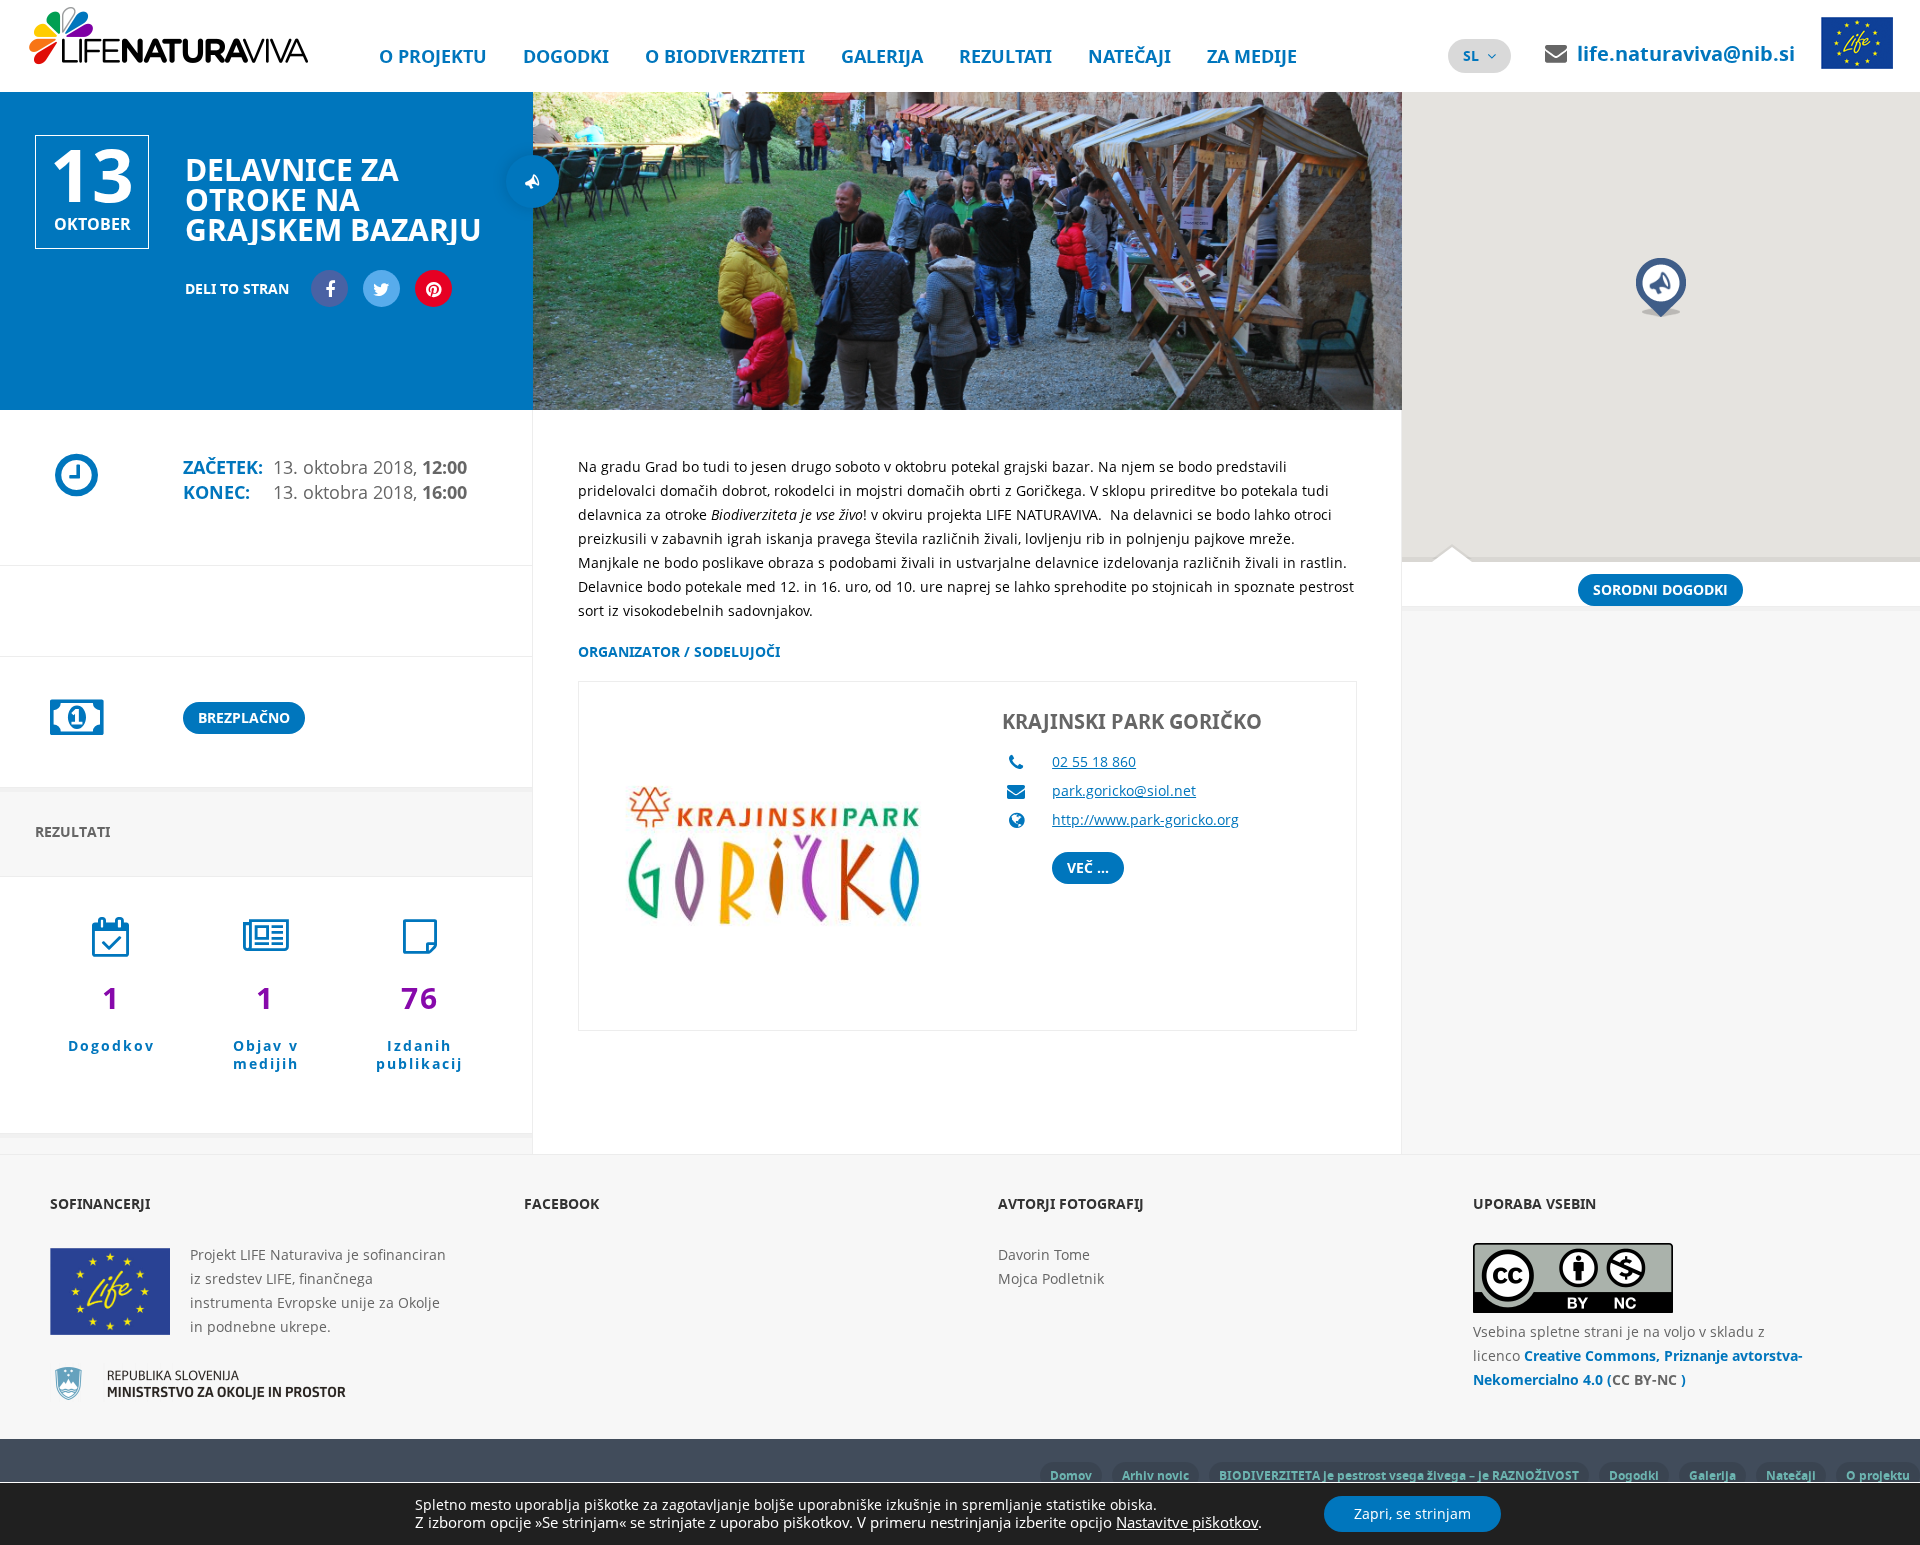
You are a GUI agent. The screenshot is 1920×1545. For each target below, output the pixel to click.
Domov (1071, 1475)
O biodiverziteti (725, 56)
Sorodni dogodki (1660, 589)
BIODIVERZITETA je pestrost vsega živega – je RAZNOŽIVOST (1399, 1475)
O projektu (433, 56)
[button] (1661, 287)
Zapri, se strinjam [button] (1412, 1513)
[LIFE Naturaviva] (173, 60)
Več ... (1088, 867)
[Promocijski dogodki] (532, 181)
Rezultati (1005, 56)
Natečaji (1129, 56)
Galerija (882, 56)
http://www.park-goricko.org (1145, 819)
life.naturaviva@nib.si (1686, 53)
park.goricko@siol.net (1124, 790)
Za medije (1252, 56)
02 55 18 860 (1094, 761)
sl (1471, 55)
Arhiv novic (1155, 1475)
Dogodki (566, 56)
